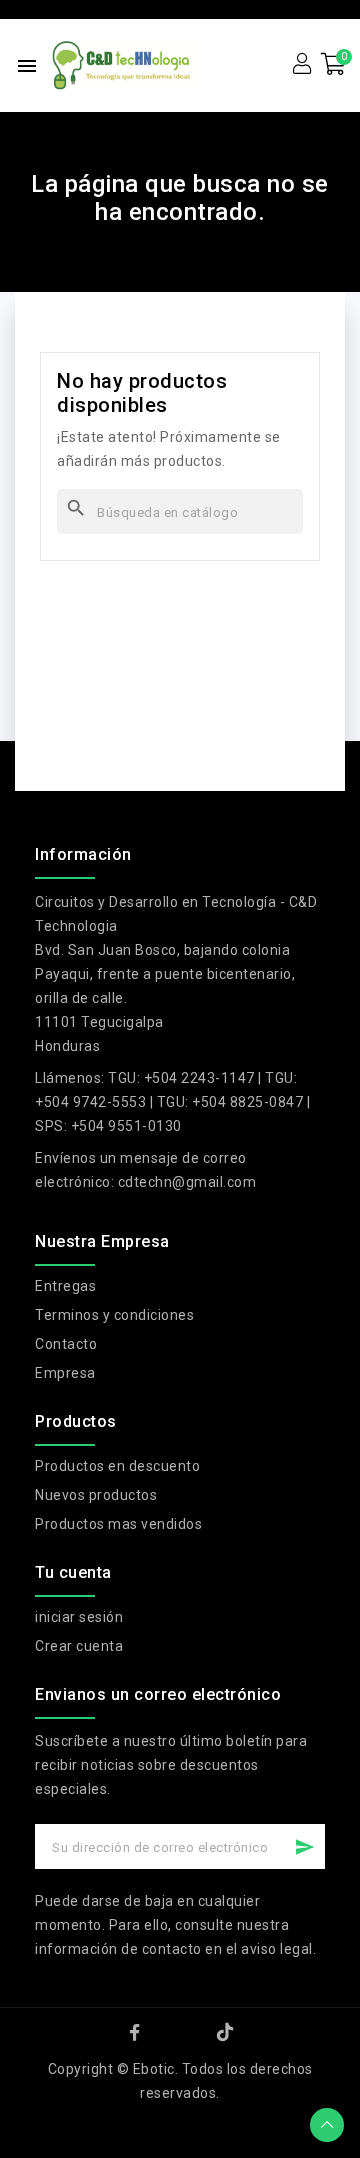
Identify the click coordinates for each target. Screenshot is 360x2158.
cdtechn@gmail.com (187, 1182)
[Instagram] (180, 2032)
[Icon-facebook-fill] (135, 2032)
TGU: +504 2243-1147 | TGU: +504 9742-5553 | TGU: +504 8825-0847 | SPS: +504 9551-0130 (172, 1102)
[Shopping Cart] (334, 64)
